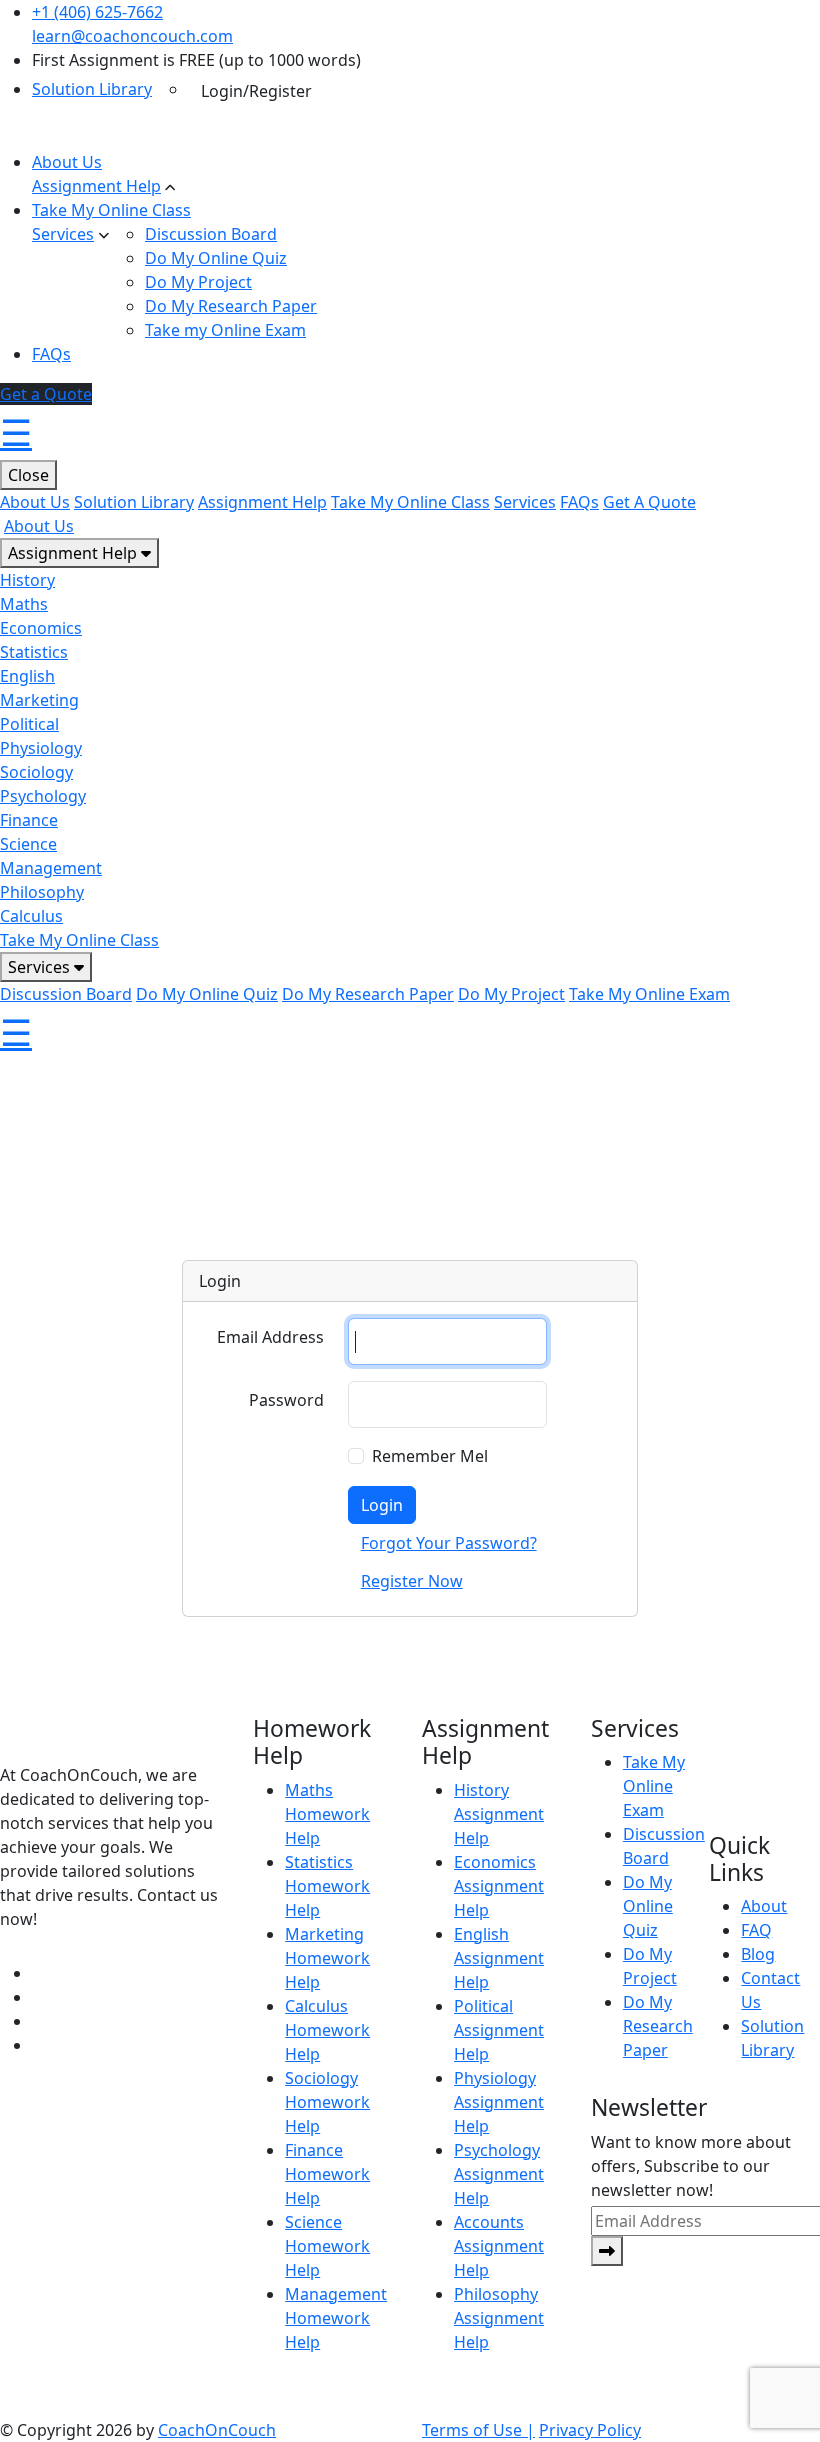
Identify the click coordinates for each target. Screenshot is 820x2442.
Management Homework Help (336, 2318)
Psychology (43, 796)
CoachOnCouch (217, 2430)
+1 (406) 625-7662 (97, 12)
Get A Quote (649, 502)
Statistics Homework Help (327, 1886)
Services (63, 234)
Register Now (412, 1581)
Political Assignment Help (499, 2030)
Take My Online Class (111, 210)
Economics (41, 628)
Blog (758, 1954)
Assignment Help (96, 186)
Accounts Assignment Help (499, 2246)
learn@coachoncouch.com (132, 36)
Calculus (31, 916)
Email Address (270, 1337)
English (27, 676)
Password (286, 1400)
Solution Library (92, 89)
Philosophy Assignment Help (499, 2318)
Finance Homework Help (327, 2174)
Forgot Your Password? (449, 1543)
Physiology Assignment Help (499, 2102)
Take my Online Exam (225, 330)
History (27, 580)
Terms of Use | (478, 2430)
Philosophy (42, 892)
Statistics (34, 652)
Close (28, 475)
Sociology (36, 772)
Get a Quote (46, 394)
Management (51, 868)
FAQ (756, 1930)
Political (29, 724)
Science (28, 844)
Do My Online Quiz (216, 258)
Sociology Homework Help (327, 2102)
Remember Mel (430, 1456)
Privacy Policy (590, 2430)
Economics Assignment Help (499, 1886)
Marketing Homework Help (327, 1958)
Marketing (39, 700)
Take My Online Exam (649, 994)
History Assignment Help (499, 1814)
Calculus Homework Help (327, 2030)
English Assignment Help (499, 1958)
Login (382, 1505)
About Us (67, 162)
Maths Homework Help (327, 1814)
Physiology (41, 748)
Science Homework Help (327, 2246)
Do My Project (198, 282)
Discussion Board (211, 234)
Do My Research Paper (231, 306)
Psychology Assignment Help (499, 2174)
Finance (29, 820)
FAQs (51, 354)
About (764, 1906)
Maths (24, 604)
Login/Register (256, 91)
